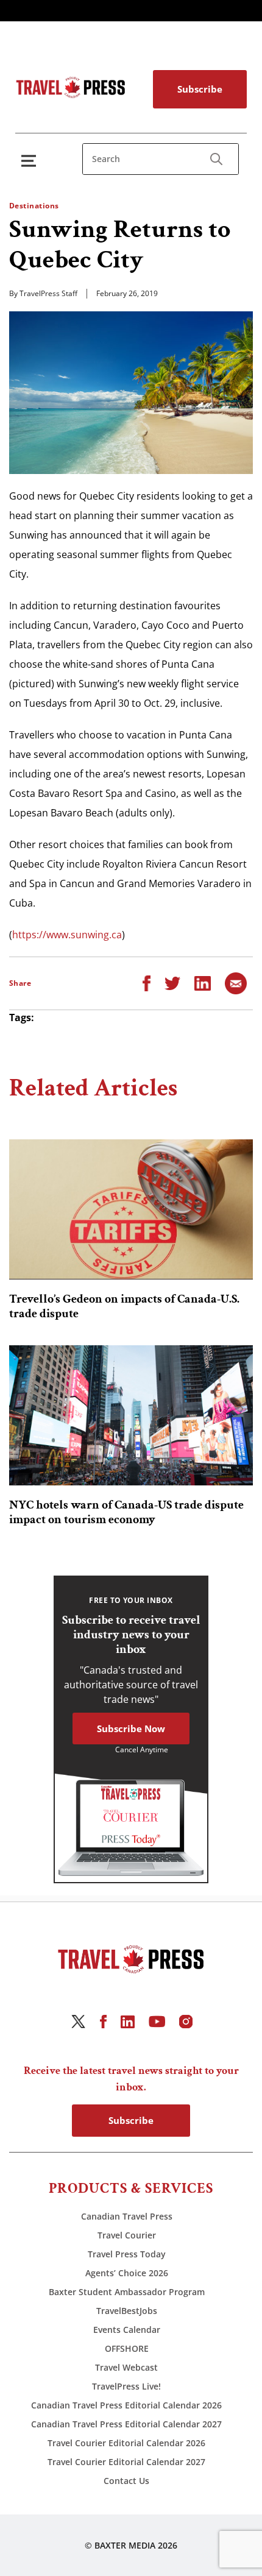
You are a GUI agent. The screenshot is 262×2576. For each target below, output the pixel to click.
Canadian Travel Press (127, 2216)
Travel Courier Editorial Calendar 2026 (126, 2443)
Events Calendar (127, 2330)
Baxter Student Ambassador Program (127, 2292)
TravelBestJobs (127, 2311)
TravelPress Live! (126, 2386)
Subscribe (200, 89)
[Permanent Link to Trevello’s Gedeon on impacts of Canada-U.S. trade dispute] (131, 1209)
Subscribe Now (131, 1729)
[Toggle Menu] (31, 161)
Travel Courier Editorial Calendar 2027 (126, 2462)
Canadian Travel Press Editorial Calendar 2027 (126, 2424)
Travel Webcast (126, 2367)
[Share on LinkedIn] (203, 982)
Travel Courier (127, 2235)
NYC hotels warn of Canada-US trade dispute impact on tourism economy (126, 1512)
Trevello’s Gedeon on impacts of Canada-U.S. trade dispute (124, 1306)
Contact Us (126, 2481)
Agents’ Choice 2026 (127, 2273)
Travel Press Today (127, 2254)
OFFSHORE (127, 2348)
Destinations (34, 206)
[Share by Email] (236, 982)
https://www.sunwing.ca (67, 935)
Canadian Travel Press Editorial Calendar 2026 (126, 2405)
